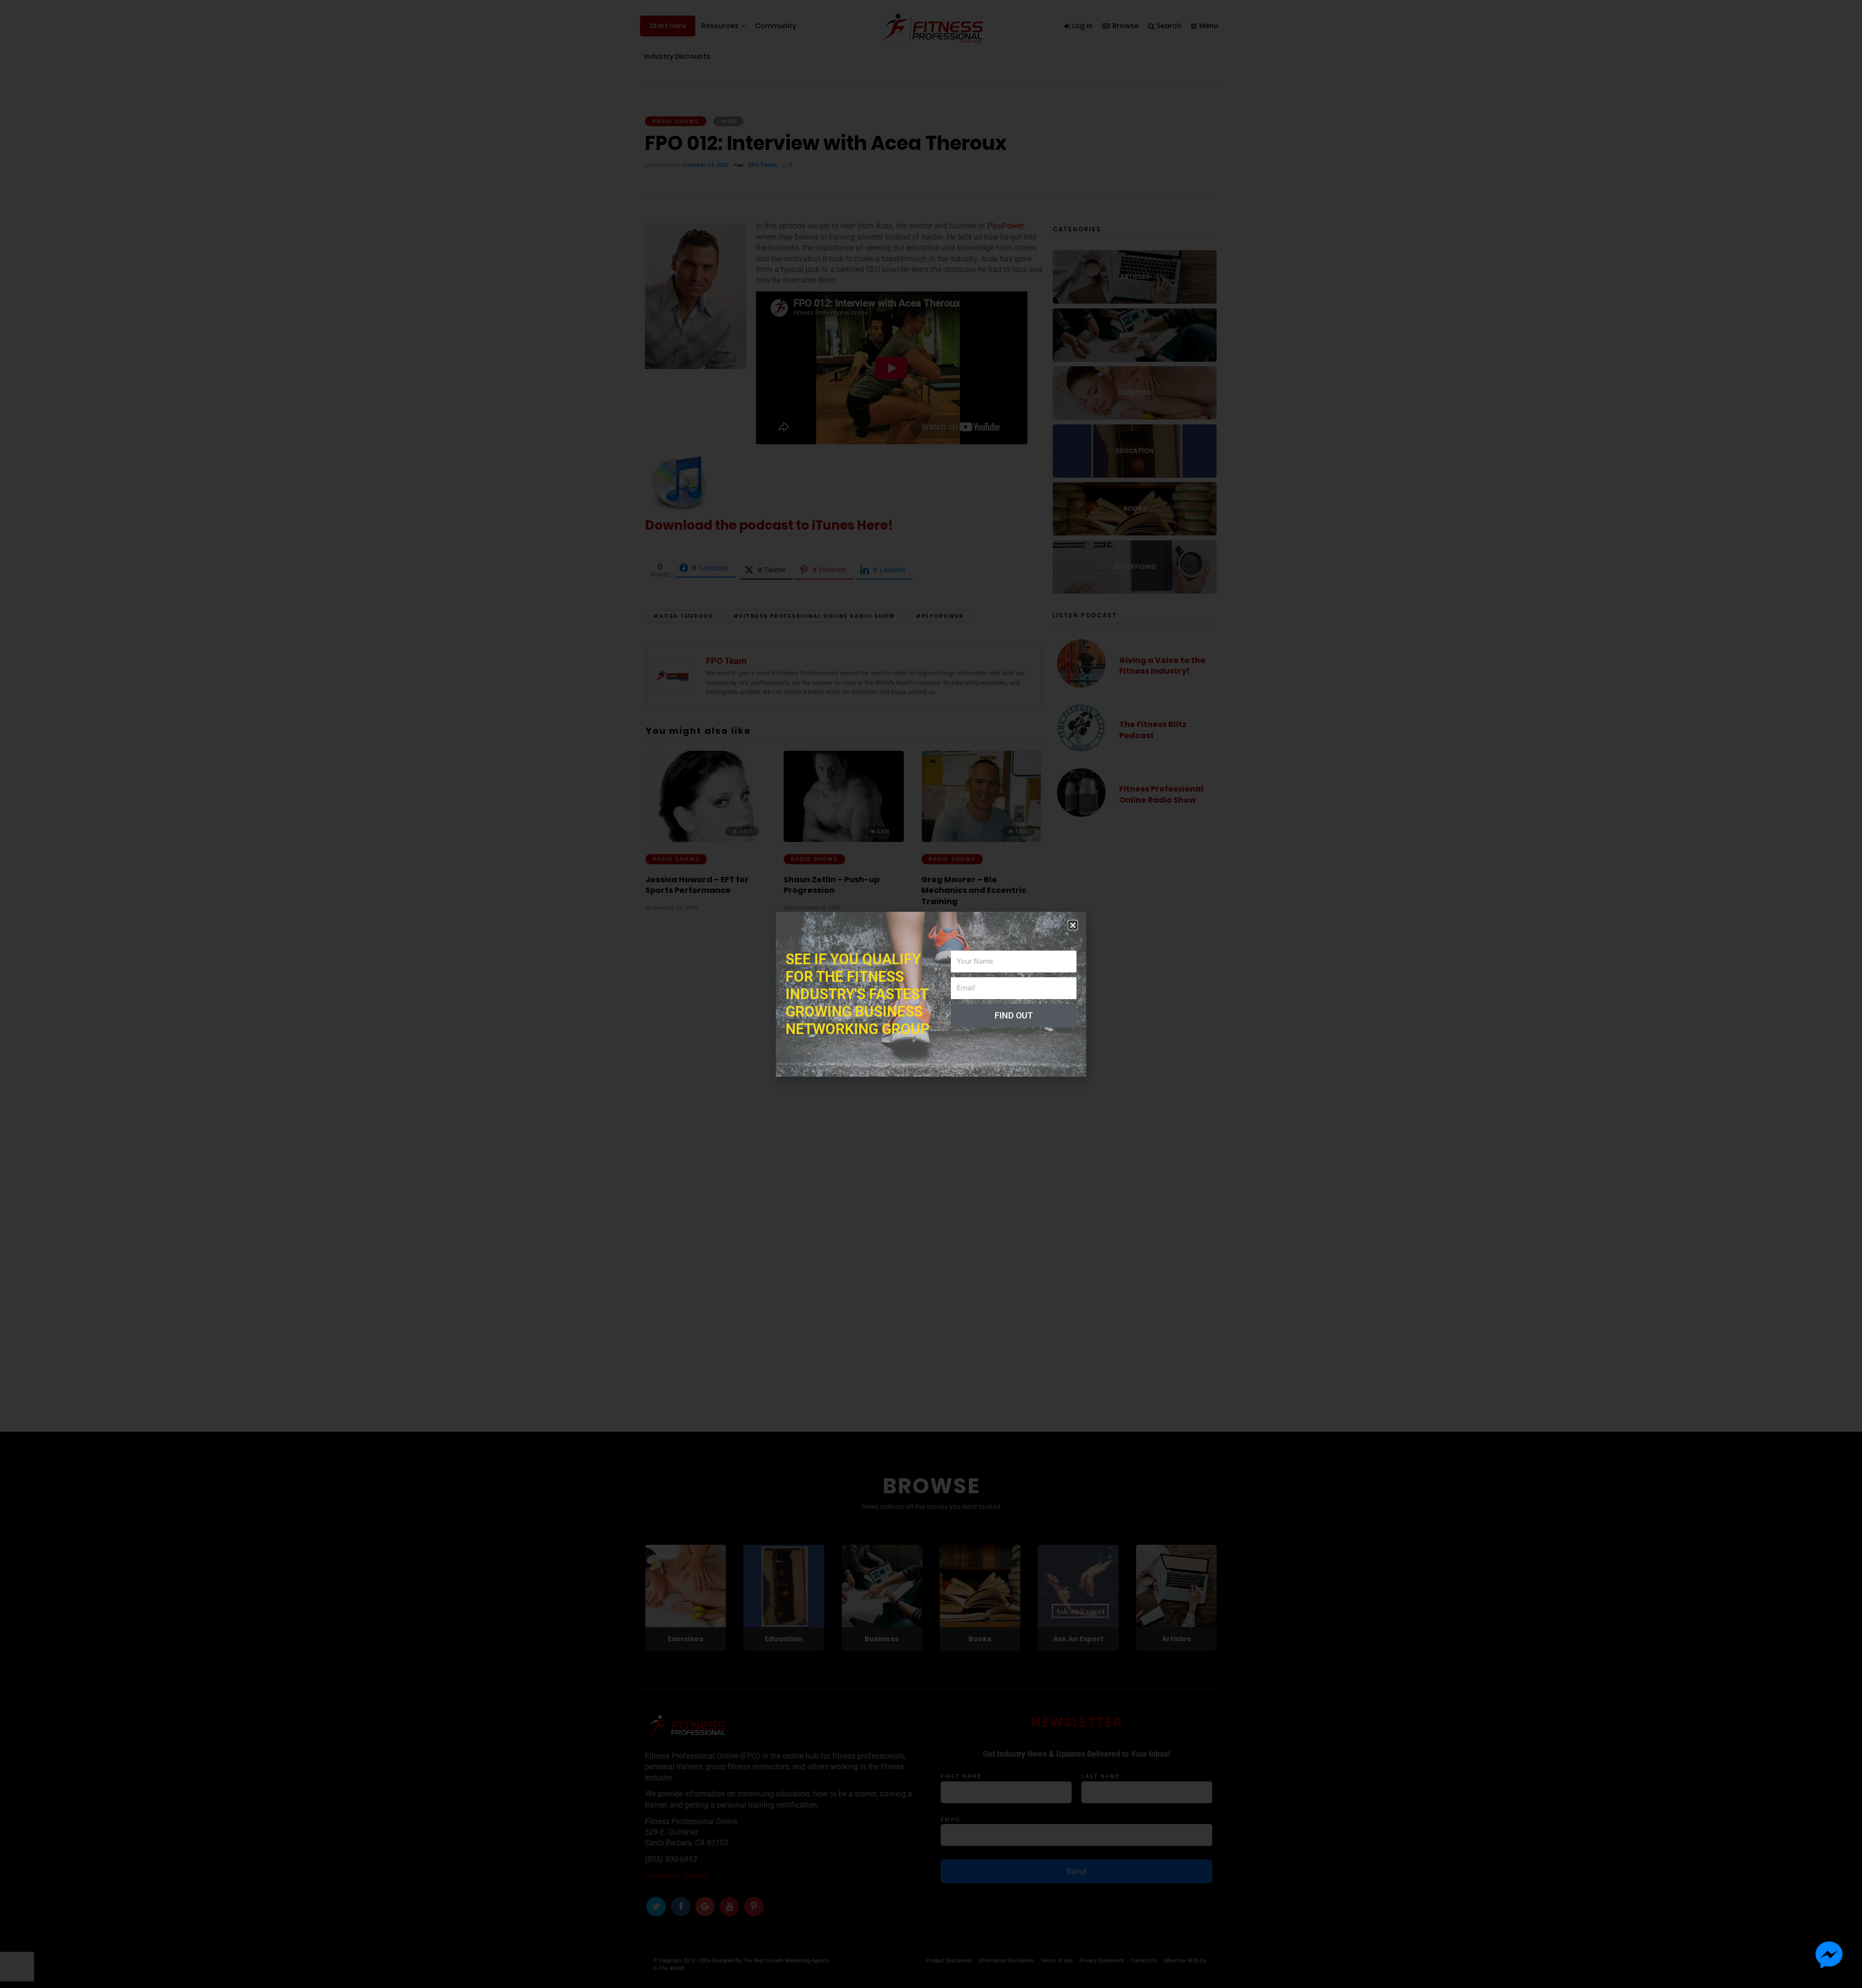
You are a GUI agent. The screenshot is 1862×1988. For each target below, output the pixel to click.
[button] (1073, 925)
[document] (931, 994)
